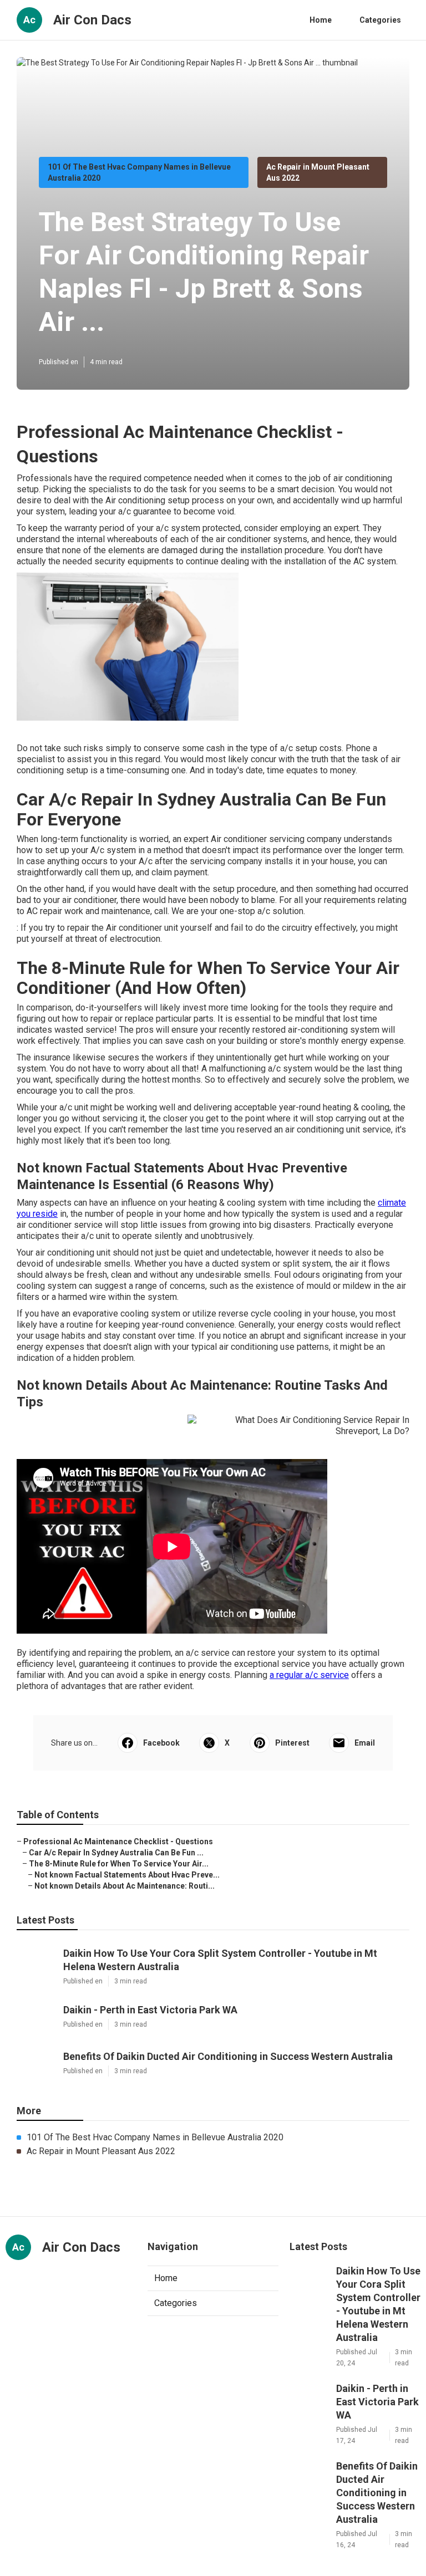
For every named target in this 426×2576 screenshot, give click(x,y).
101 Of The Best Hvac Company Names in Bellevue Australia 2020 (155, 2137)
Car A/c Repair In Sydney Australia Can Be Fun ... (116, 1853)
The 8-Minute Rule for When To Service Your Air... (119, 1864)
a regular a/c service (309, 1675)
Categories (380, 20)
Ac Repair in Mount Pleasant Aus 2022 (101, 2151)
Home (321, 20)
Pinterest (292, 1743)
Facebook (161, 1743)
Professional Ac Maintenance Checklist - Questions (118, 1842)
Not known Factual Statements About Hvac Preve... (127, 1875)
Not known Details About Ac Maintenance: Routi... (125, 1886)
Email (365, 1743)
